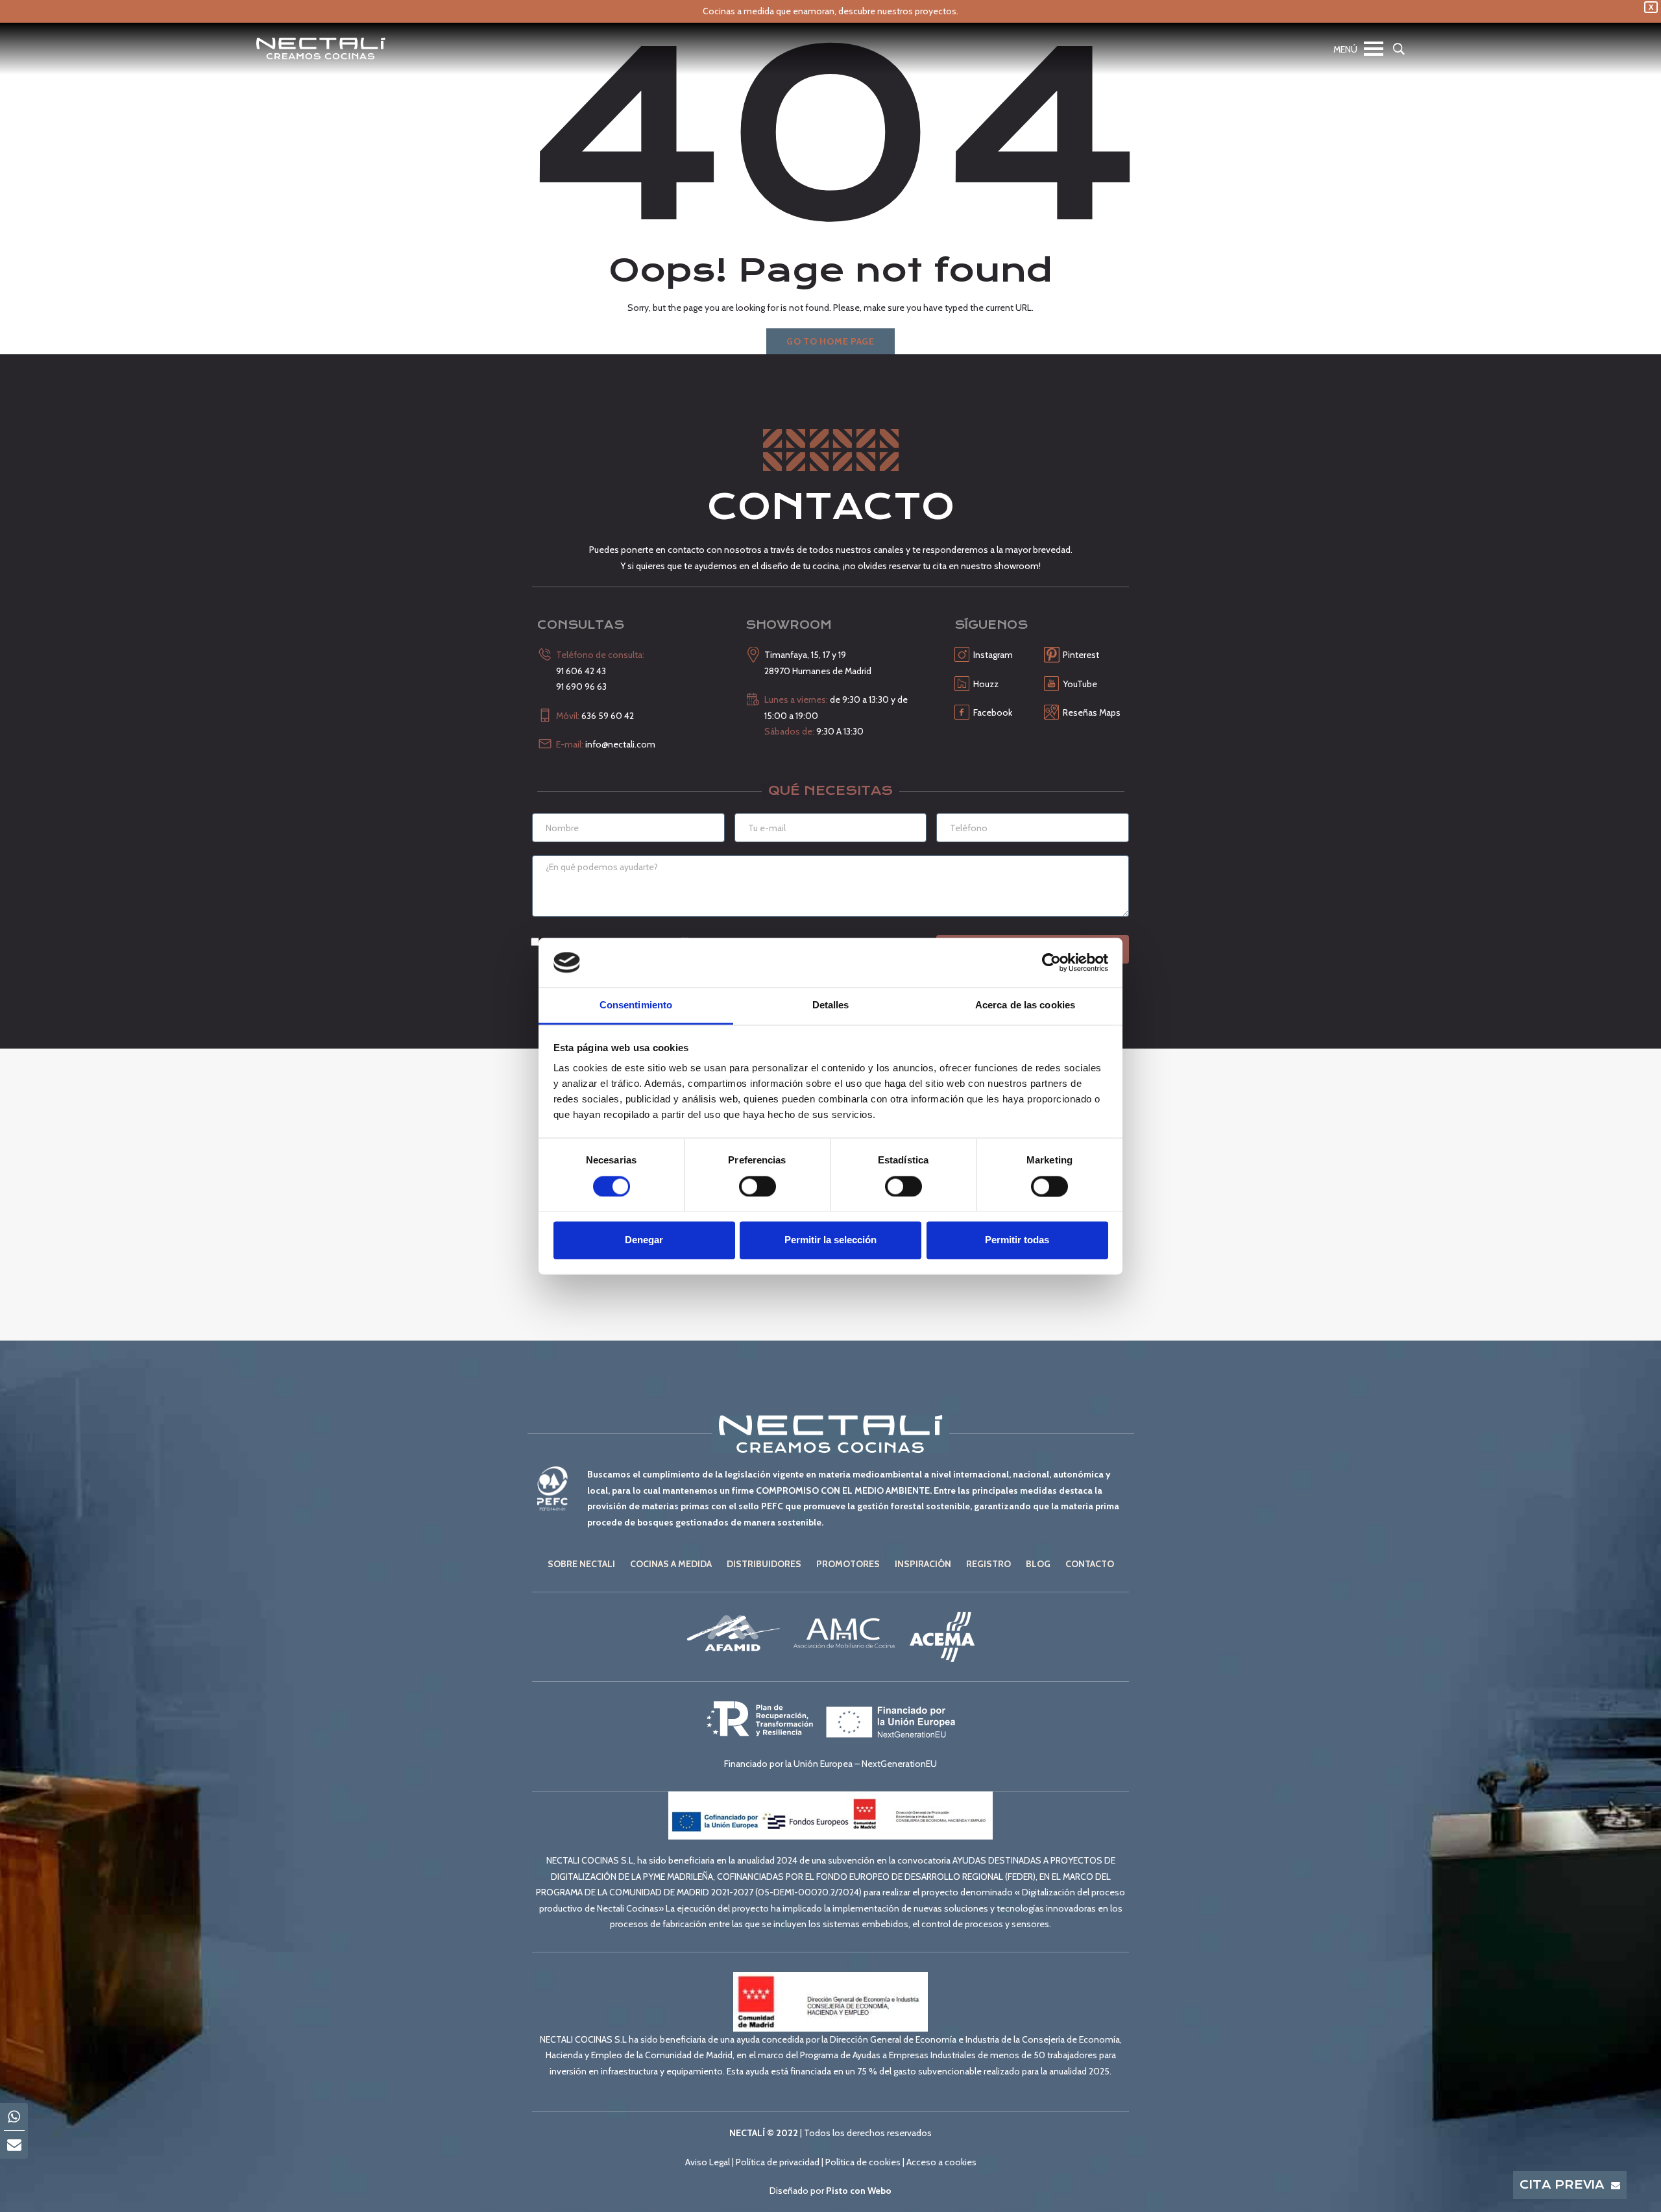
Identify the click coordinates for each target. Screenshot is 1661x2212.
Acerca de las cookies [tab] (1025, 1005)
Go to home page (830, 341)
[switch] (758, 1186)
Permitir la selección (830, 1240)
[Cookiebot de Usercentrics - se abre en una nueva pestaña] (1051, 962)
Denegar (644, 1240)
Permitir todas (1017, 1240)
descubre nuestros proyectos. (898, 11)
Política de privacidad (778, 2162)
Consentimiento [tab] (636, 1005)
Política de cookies (863, 2162)
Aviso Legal (708, 2162)
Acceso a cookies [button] (941, 2162)
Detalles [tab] (831, 1005)
